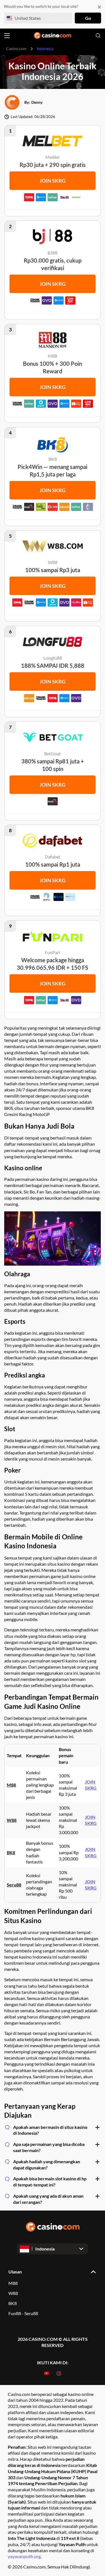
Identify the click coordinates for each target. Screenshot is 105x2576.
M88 (11, 1785)
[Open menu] (7, 36)
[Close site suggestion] (99, 7)
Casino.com (16, 49)
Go (88, 18)
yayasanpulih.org (24, 2556)
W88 (13, 2293)
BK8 (13, 2303)
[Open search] (98, 36)
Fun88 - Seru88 (23, 2313)
